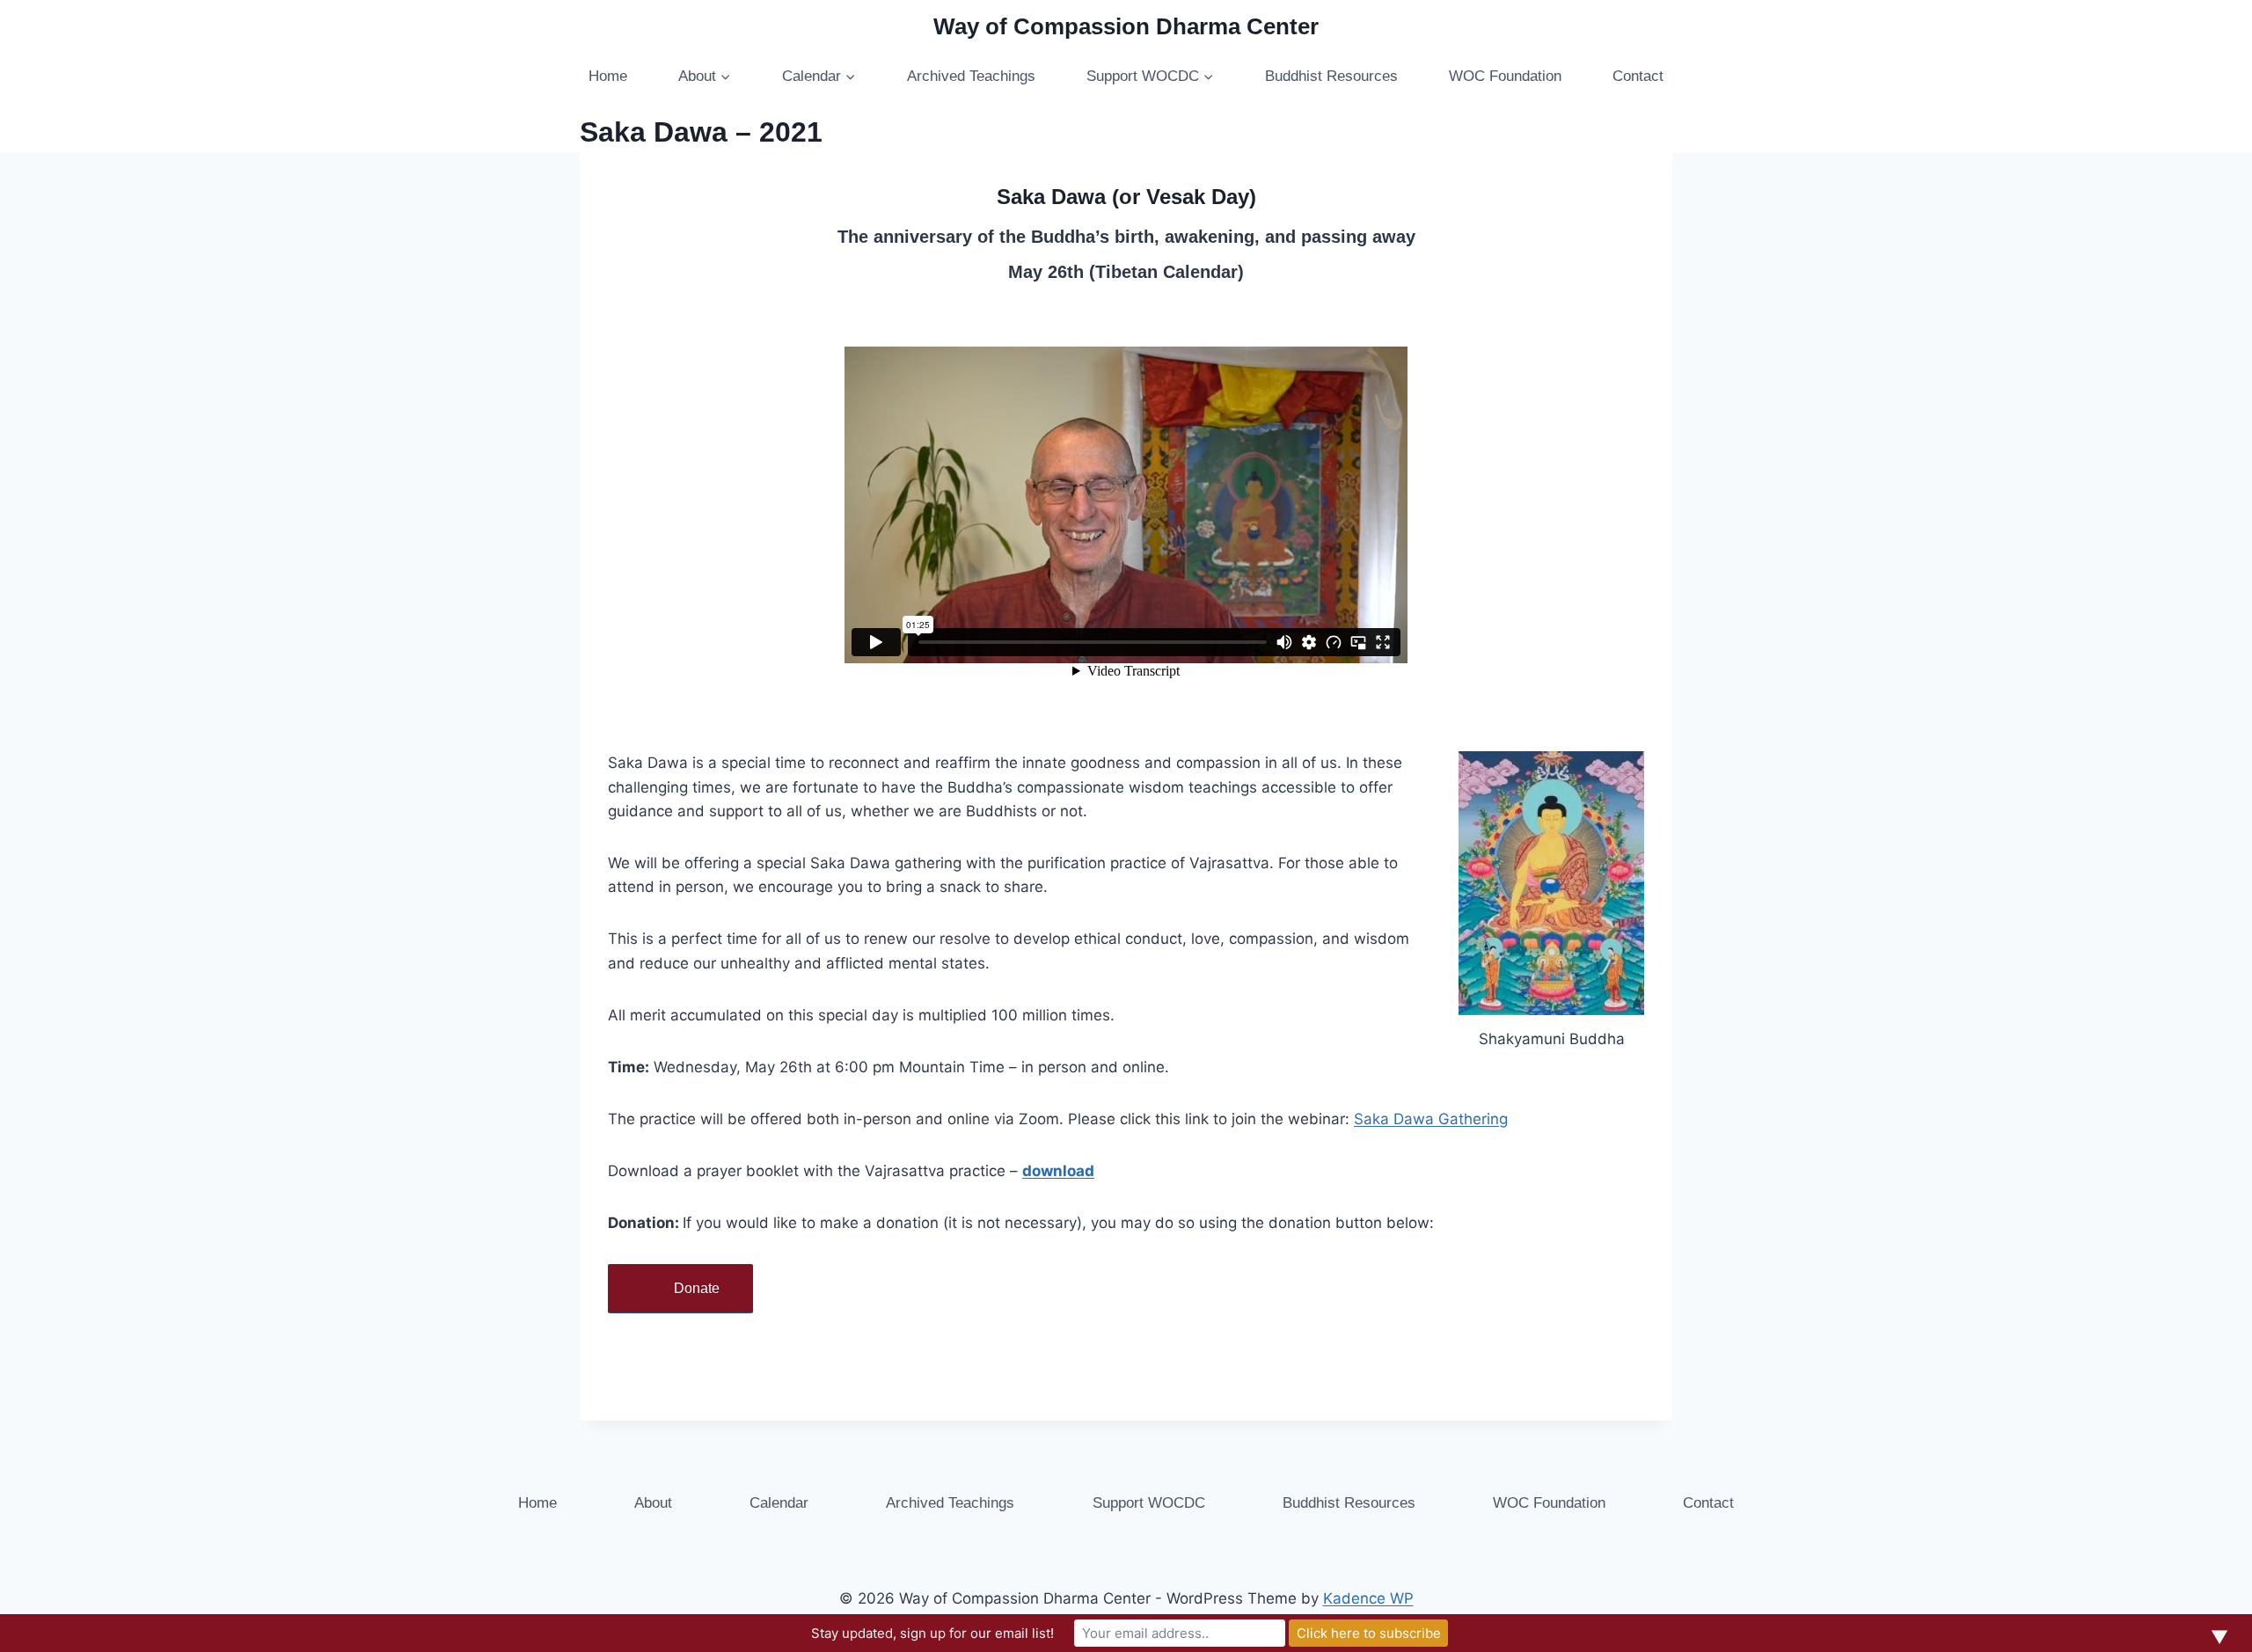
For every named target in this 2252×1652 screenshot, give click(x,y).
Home (608, 76)
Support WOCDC (1149, 1503)
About (653, 1503)
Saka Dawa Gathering (1431, 1119)
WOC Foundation (1505, 76)
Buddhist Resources (1331, 76)
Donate (697, 1288)
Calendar (779, 1503)
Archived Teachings (971, 76)
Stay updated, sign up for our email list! (932, 1633)
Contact (1638, 76)
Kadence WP (1368, 1598)
